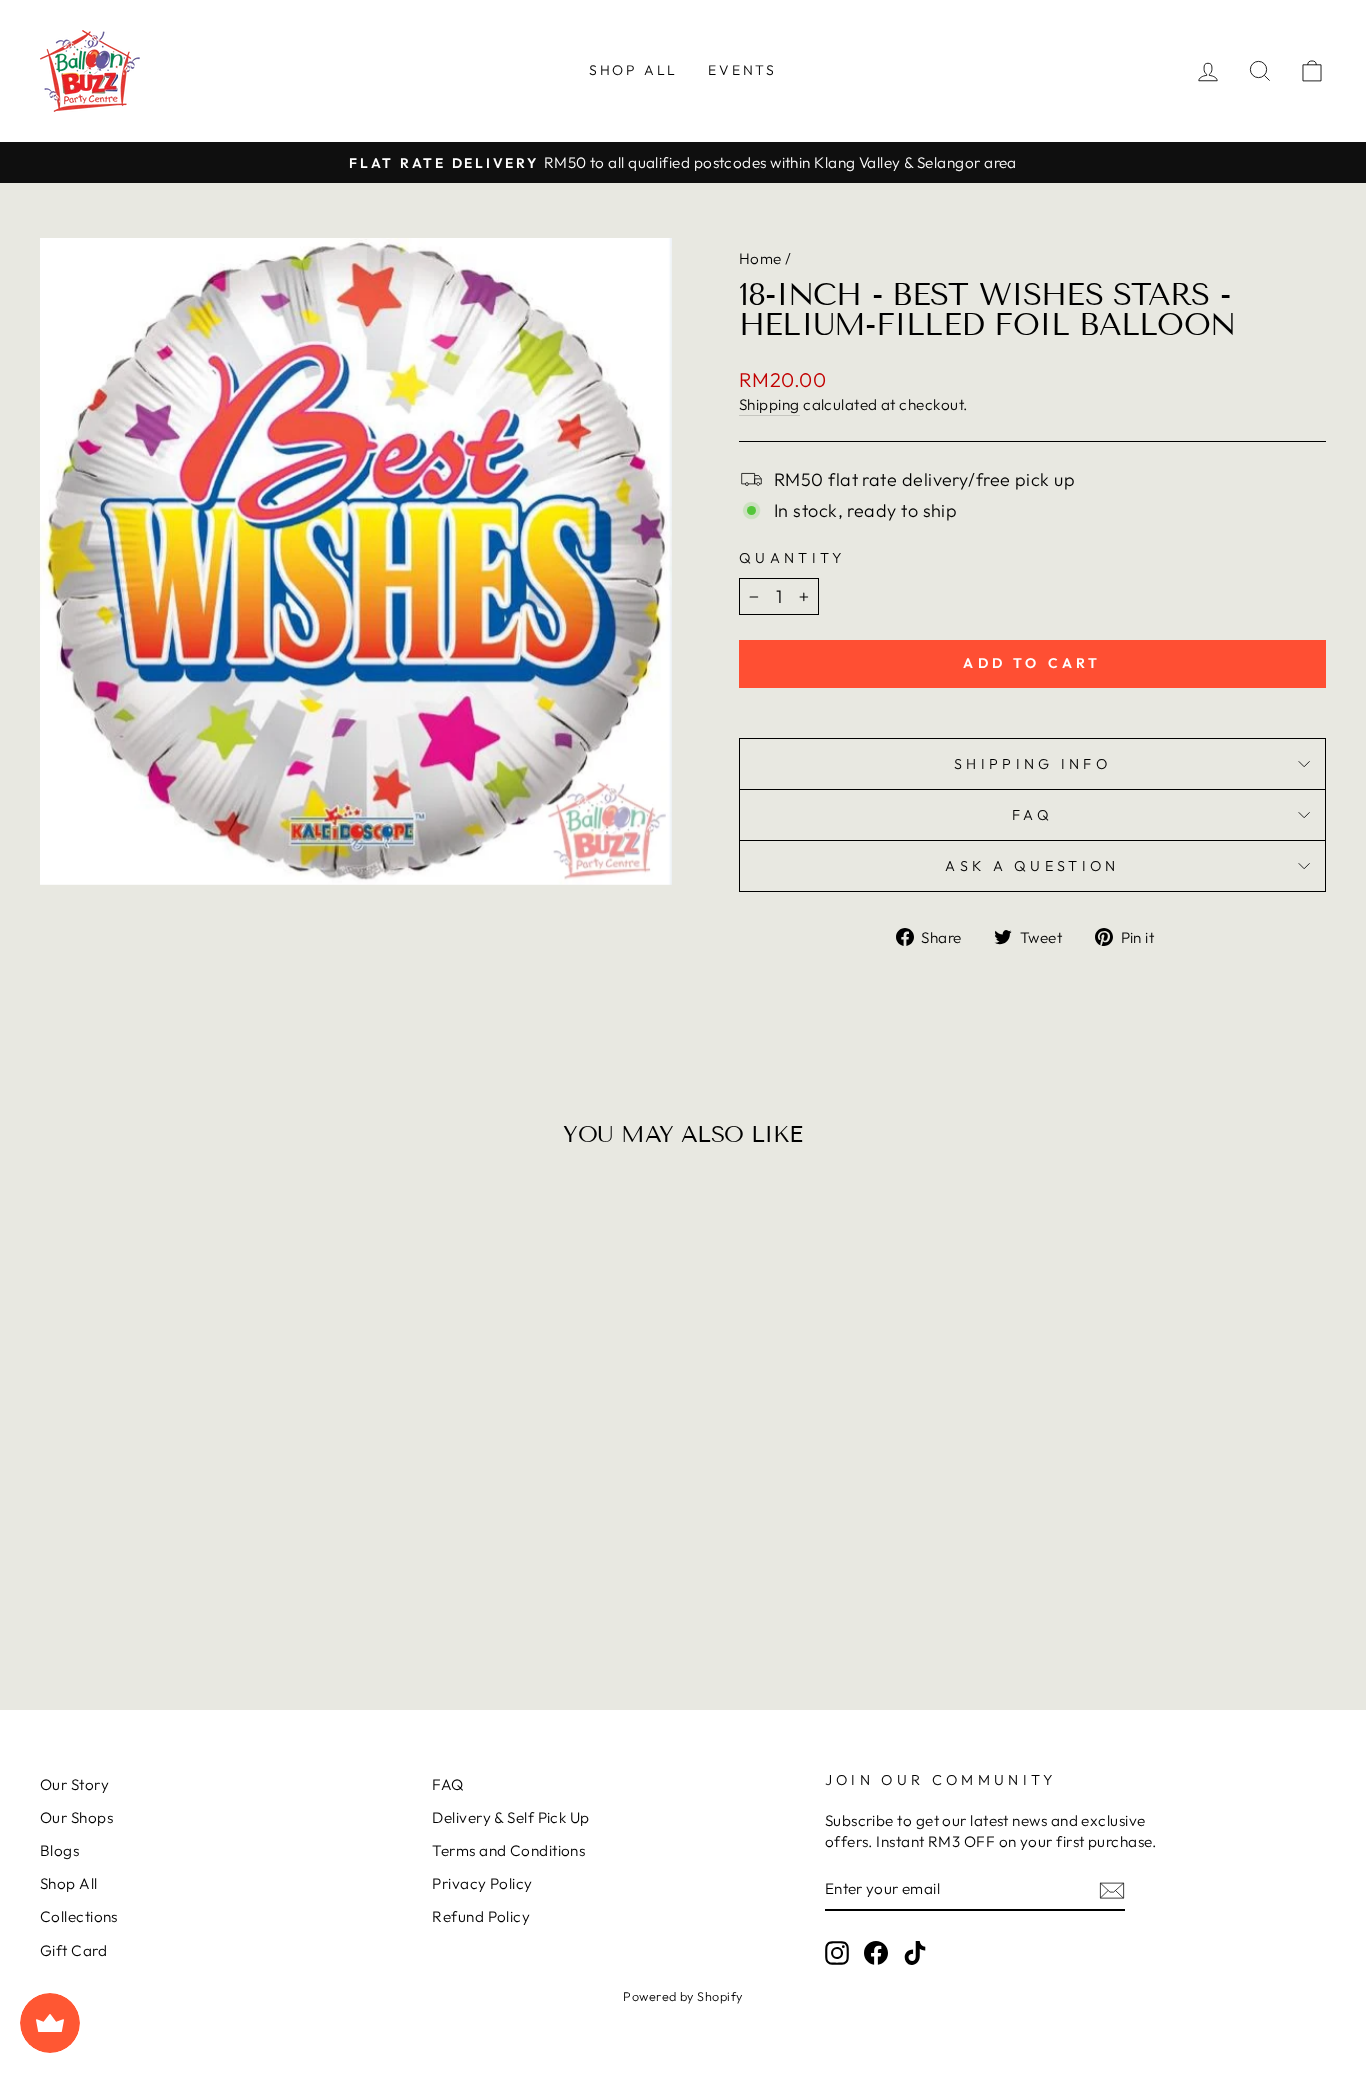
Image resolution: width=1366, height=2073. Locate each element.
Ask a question (1032, 866)
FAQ (1032, 815)
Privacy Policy (482, 1883)
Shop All (633, 70)
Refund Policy (481, 1916)
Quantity (792, 558)
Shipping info (1032, 764)
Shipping (769, 404)
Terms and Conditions (508, 1850)
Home (760, 258)
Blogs (59, 1850)
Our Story (74, 1784)
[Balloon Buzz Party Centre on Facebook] (876, 1953)
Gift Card (73, 1950)
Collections (79, 1916)
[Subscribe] (1112, 1889)
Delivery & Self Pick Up (510, 1817)
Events (742, 70)
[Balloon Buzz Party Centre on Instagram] (837, 1953)
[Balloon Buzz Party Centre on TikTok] (915, 1953)
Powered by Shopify (682, 1996)
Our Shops (76, 1817)
